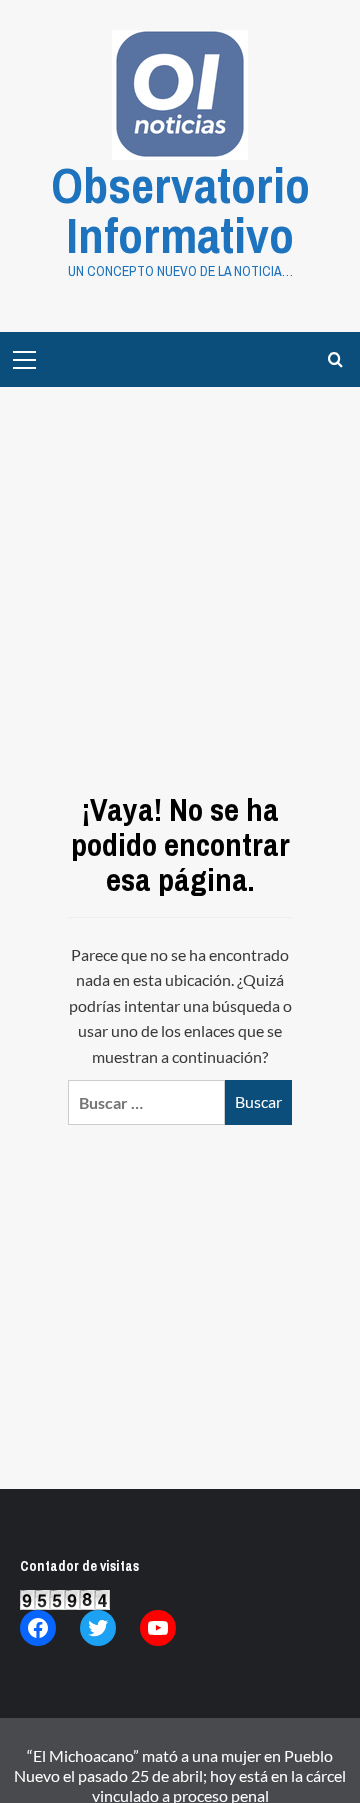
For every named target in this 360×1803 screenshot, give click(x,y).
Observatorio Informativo (180, 210)
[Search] (335, 359)
